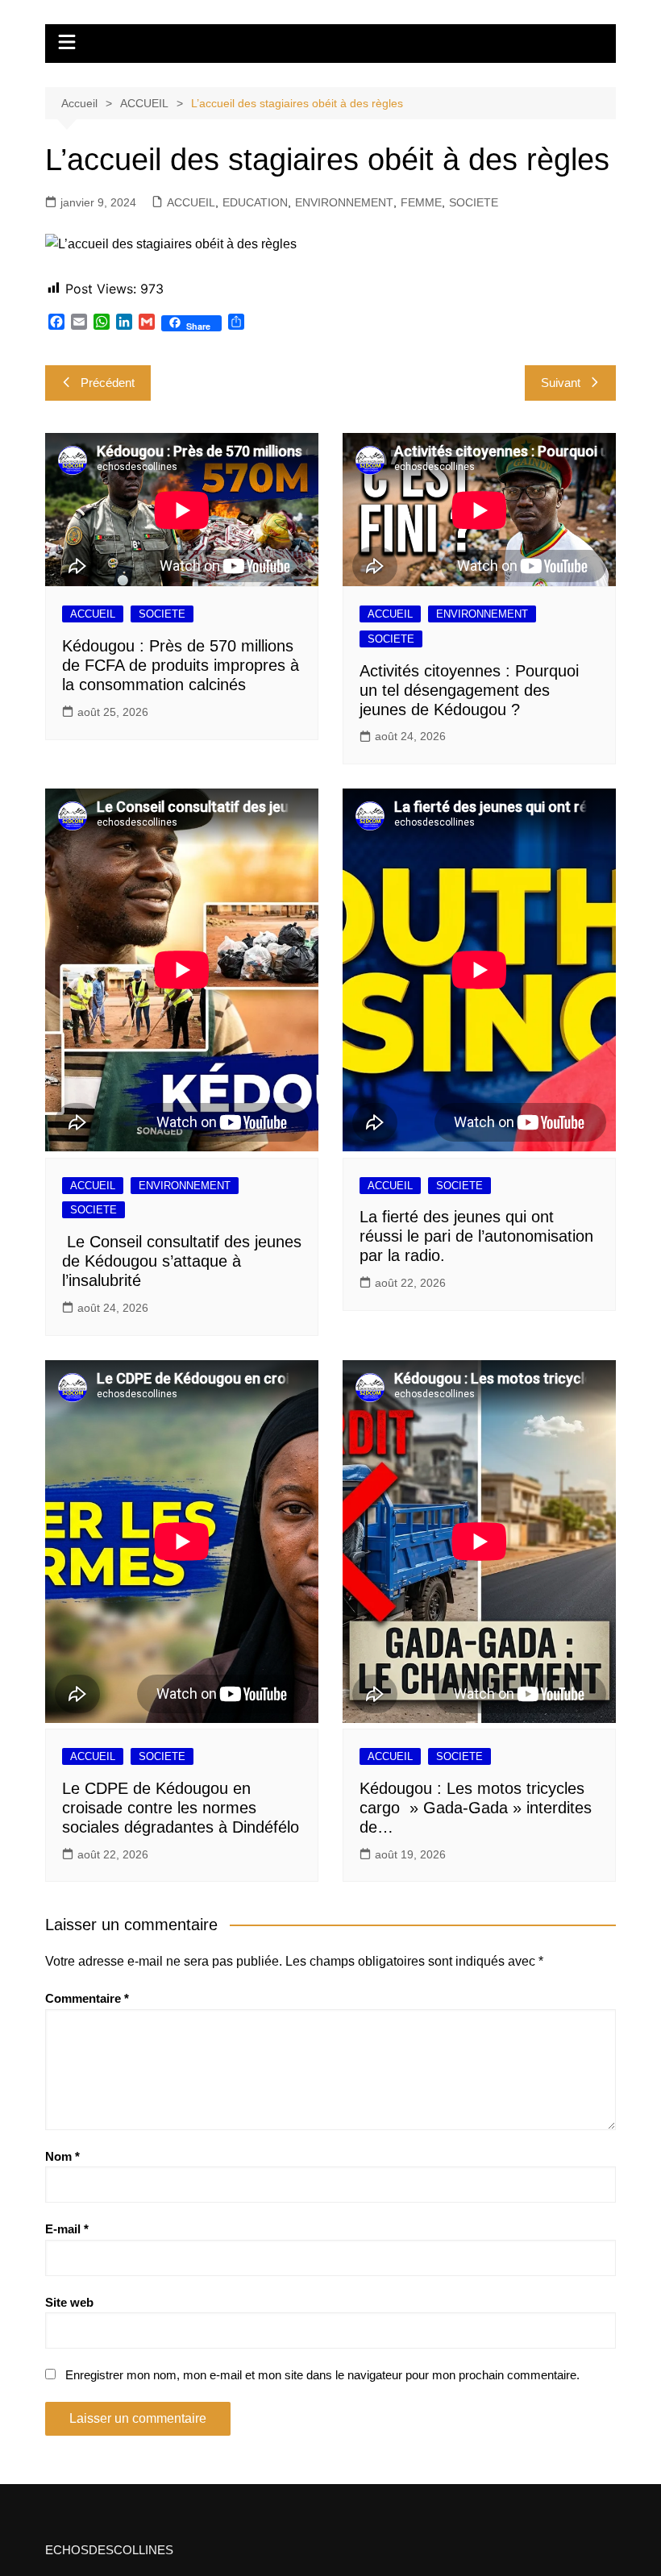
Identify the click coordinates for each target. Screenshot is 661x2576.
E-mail (67, 2229)
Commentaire (87, 1998)
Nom (62, 2156)
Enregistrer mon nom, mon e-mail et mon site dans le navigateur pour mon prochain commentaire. (322, 2375)
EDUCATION (255, 202)
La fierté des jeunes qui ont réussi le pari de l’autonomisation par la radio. (476, 1236)
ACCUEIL (191, 202)
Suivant (561, 383)
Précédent (108, 383)
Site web (69, 2302)
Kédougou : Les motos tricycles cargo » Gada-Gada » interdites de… (476, 1808)
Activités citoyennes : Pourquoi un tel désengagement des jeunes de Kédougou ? (469, 690)
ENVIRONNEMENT (344, 202)
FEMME (421, 202)
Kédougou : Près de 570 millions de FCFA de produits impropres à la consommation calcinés (181, 665)
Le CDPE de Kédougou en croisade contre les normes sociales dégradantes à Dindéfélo (181, 1808)
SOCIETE (474, 202)
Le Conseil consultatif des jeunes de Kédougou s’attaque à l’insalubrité (182, 1261)
